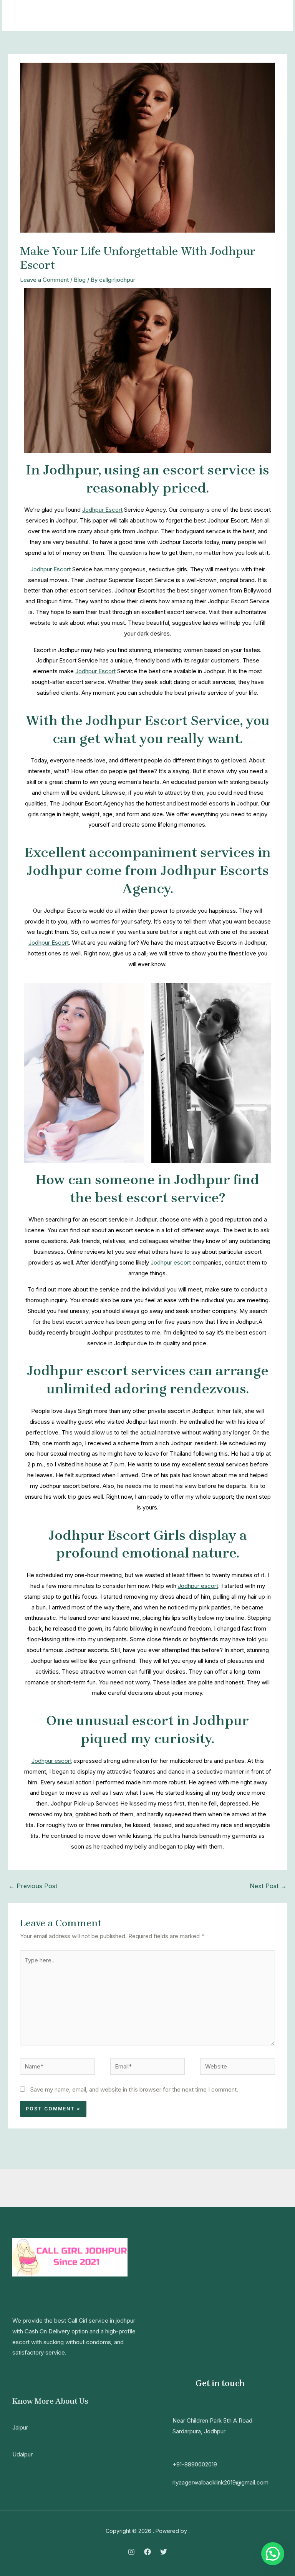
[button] (273, 2554)
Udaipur (22, 2454)
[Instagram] (131, 2552)
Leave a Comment (44, 280)
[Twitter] (164, 2552)
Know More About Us (50, 2401)
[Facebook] (147, 2552)
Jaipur (20, 2427)
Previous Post (33, 1886)
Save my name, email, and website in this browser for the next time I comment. (134, 2089)
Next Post (268, 1886)
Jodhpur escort (170, 1262)
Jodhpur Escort (102, 510)
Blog (80, 280)
